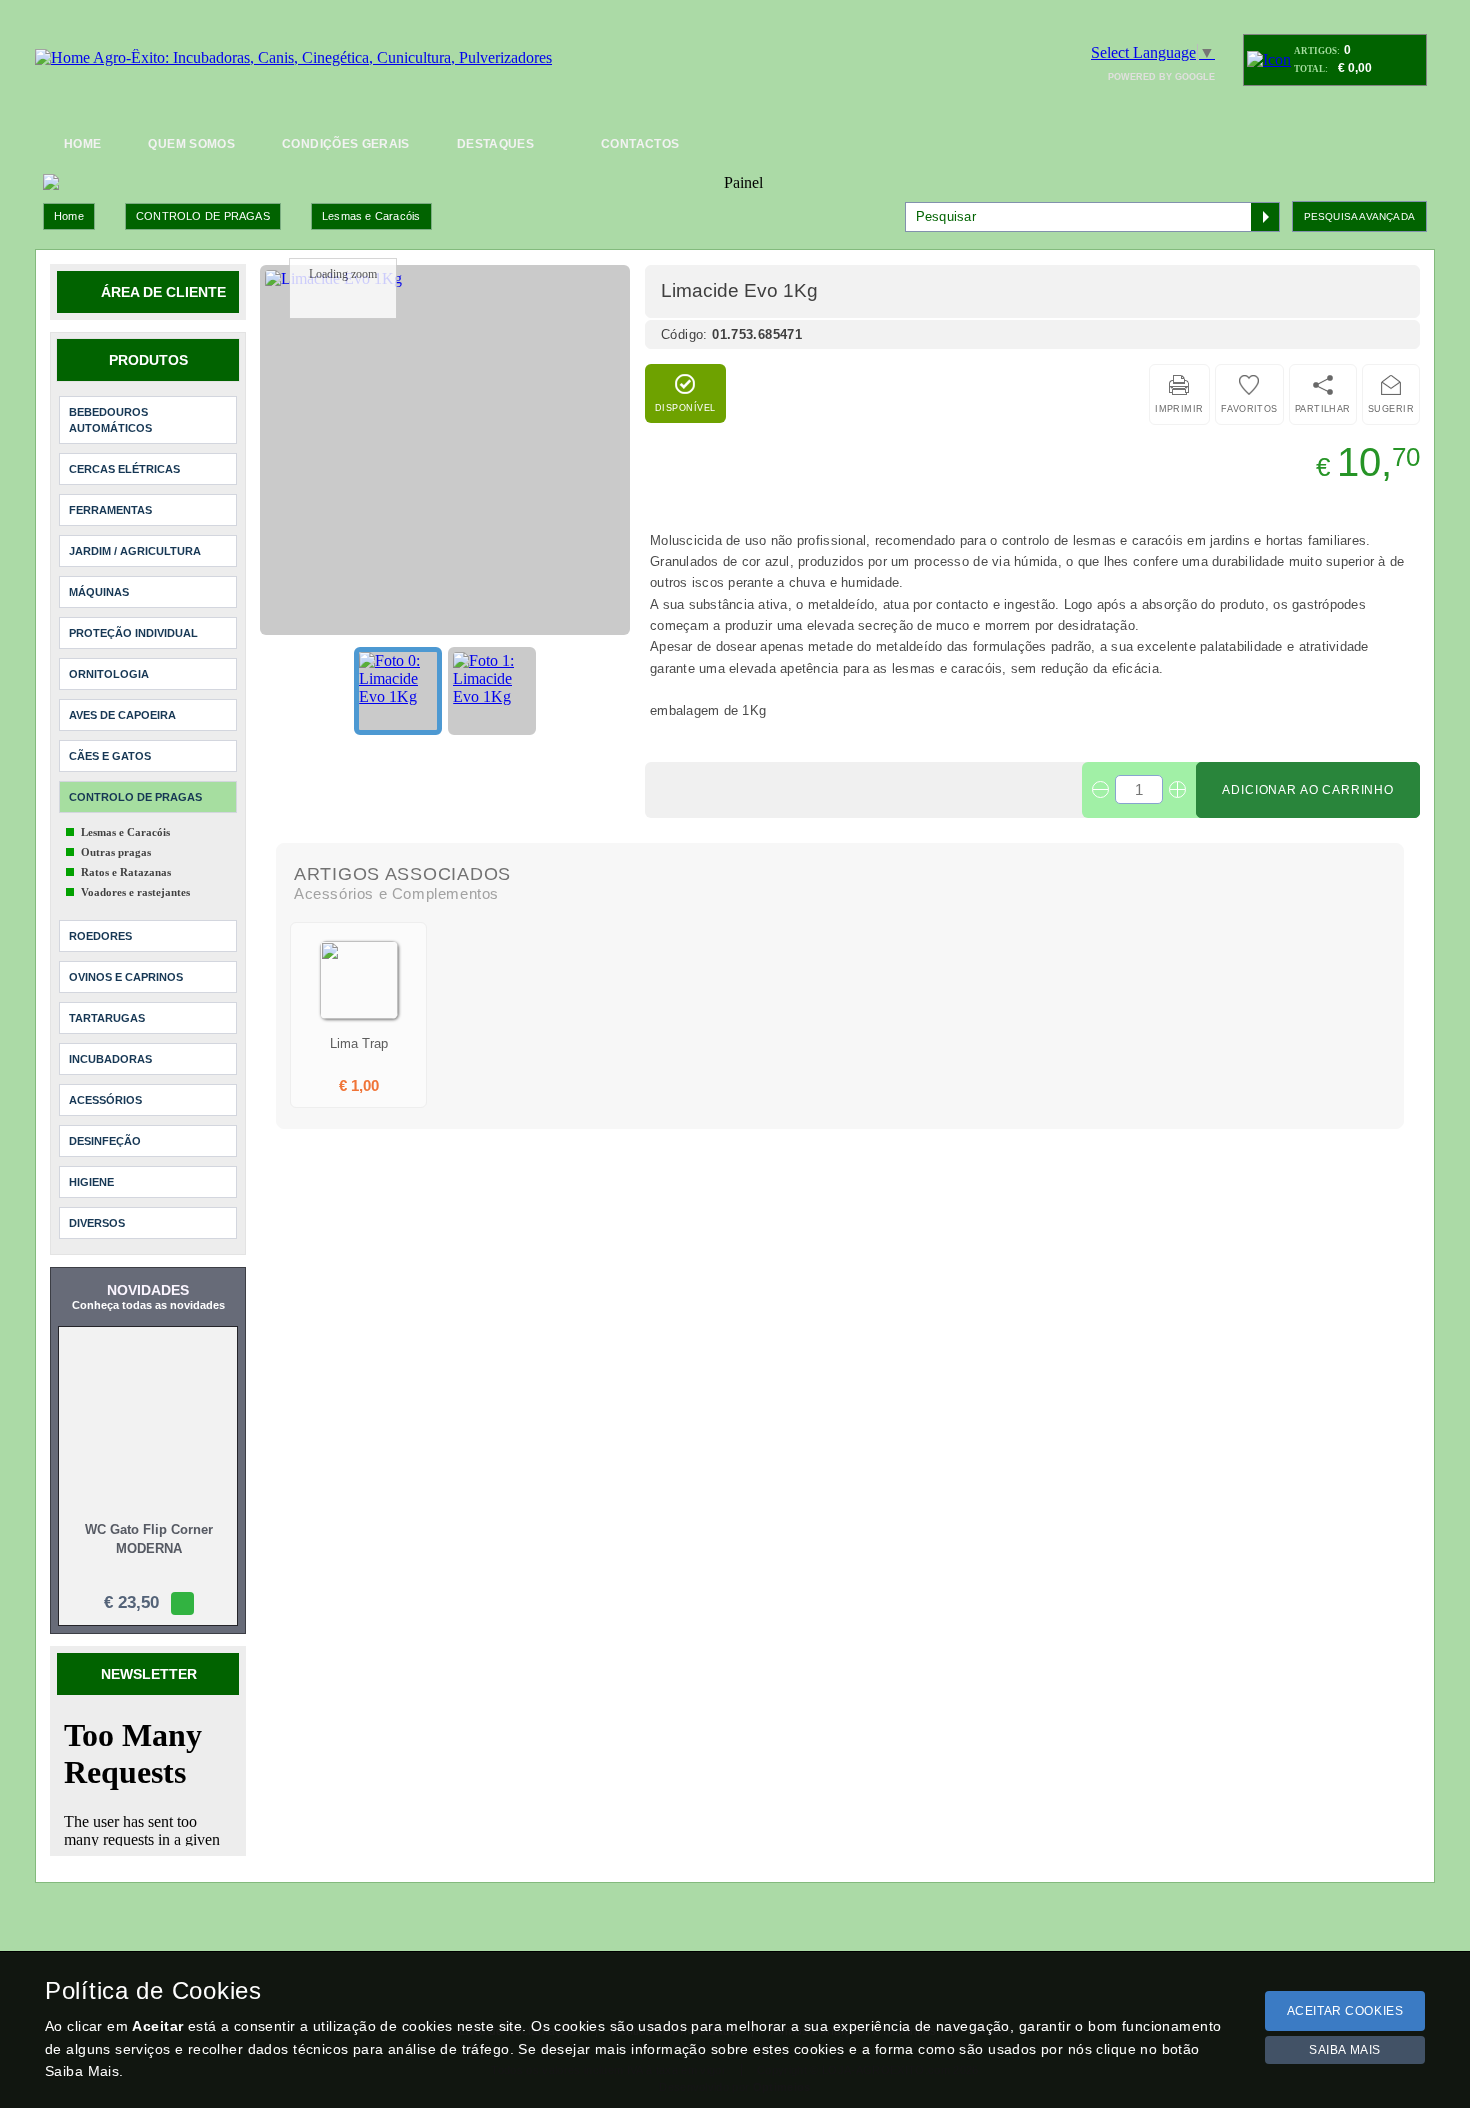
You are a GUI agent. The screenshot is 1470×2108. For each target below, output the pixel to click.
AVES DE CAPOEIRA (122, 715)
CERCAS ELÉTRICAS (124, 469)
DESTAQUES (495, 144)
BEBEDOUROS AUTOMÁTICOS (110, 420)
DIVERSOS (97, 1223)
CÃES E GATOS (110, 756)
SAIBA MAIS (1345, 2050)
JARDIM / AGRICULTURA (135, 551)
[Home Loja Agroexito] (293, 58)
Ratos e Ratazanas (126, 872)
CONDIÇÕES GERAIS (346, 144)
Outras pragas (116, 852)
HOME (82, 144)
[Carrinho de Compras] (1269, 59)
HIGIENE (91, 1182)
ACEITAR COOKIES (1345, 2011)
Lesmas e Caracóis (371, 216)
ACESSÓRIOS (105, 1100)
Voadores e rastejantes (135, 892)
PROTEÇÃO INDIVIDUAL (133, 633)
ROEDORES (100, 936)
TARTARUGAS (107, 1018)
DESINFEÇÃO (105, 1141)
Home (69, 216)
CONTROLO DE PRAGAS (203, 216)
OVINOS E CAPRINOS (126, 977)
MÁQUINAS (99, 592)
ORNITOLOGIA (109, 674)
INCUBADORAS (110, 1059)
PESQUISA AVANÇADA (1359, 216)
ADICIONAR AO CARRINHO (1308, 790)
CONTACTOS (640, 144)
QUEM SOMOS (191, 144)
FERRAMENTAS (110, 510)
